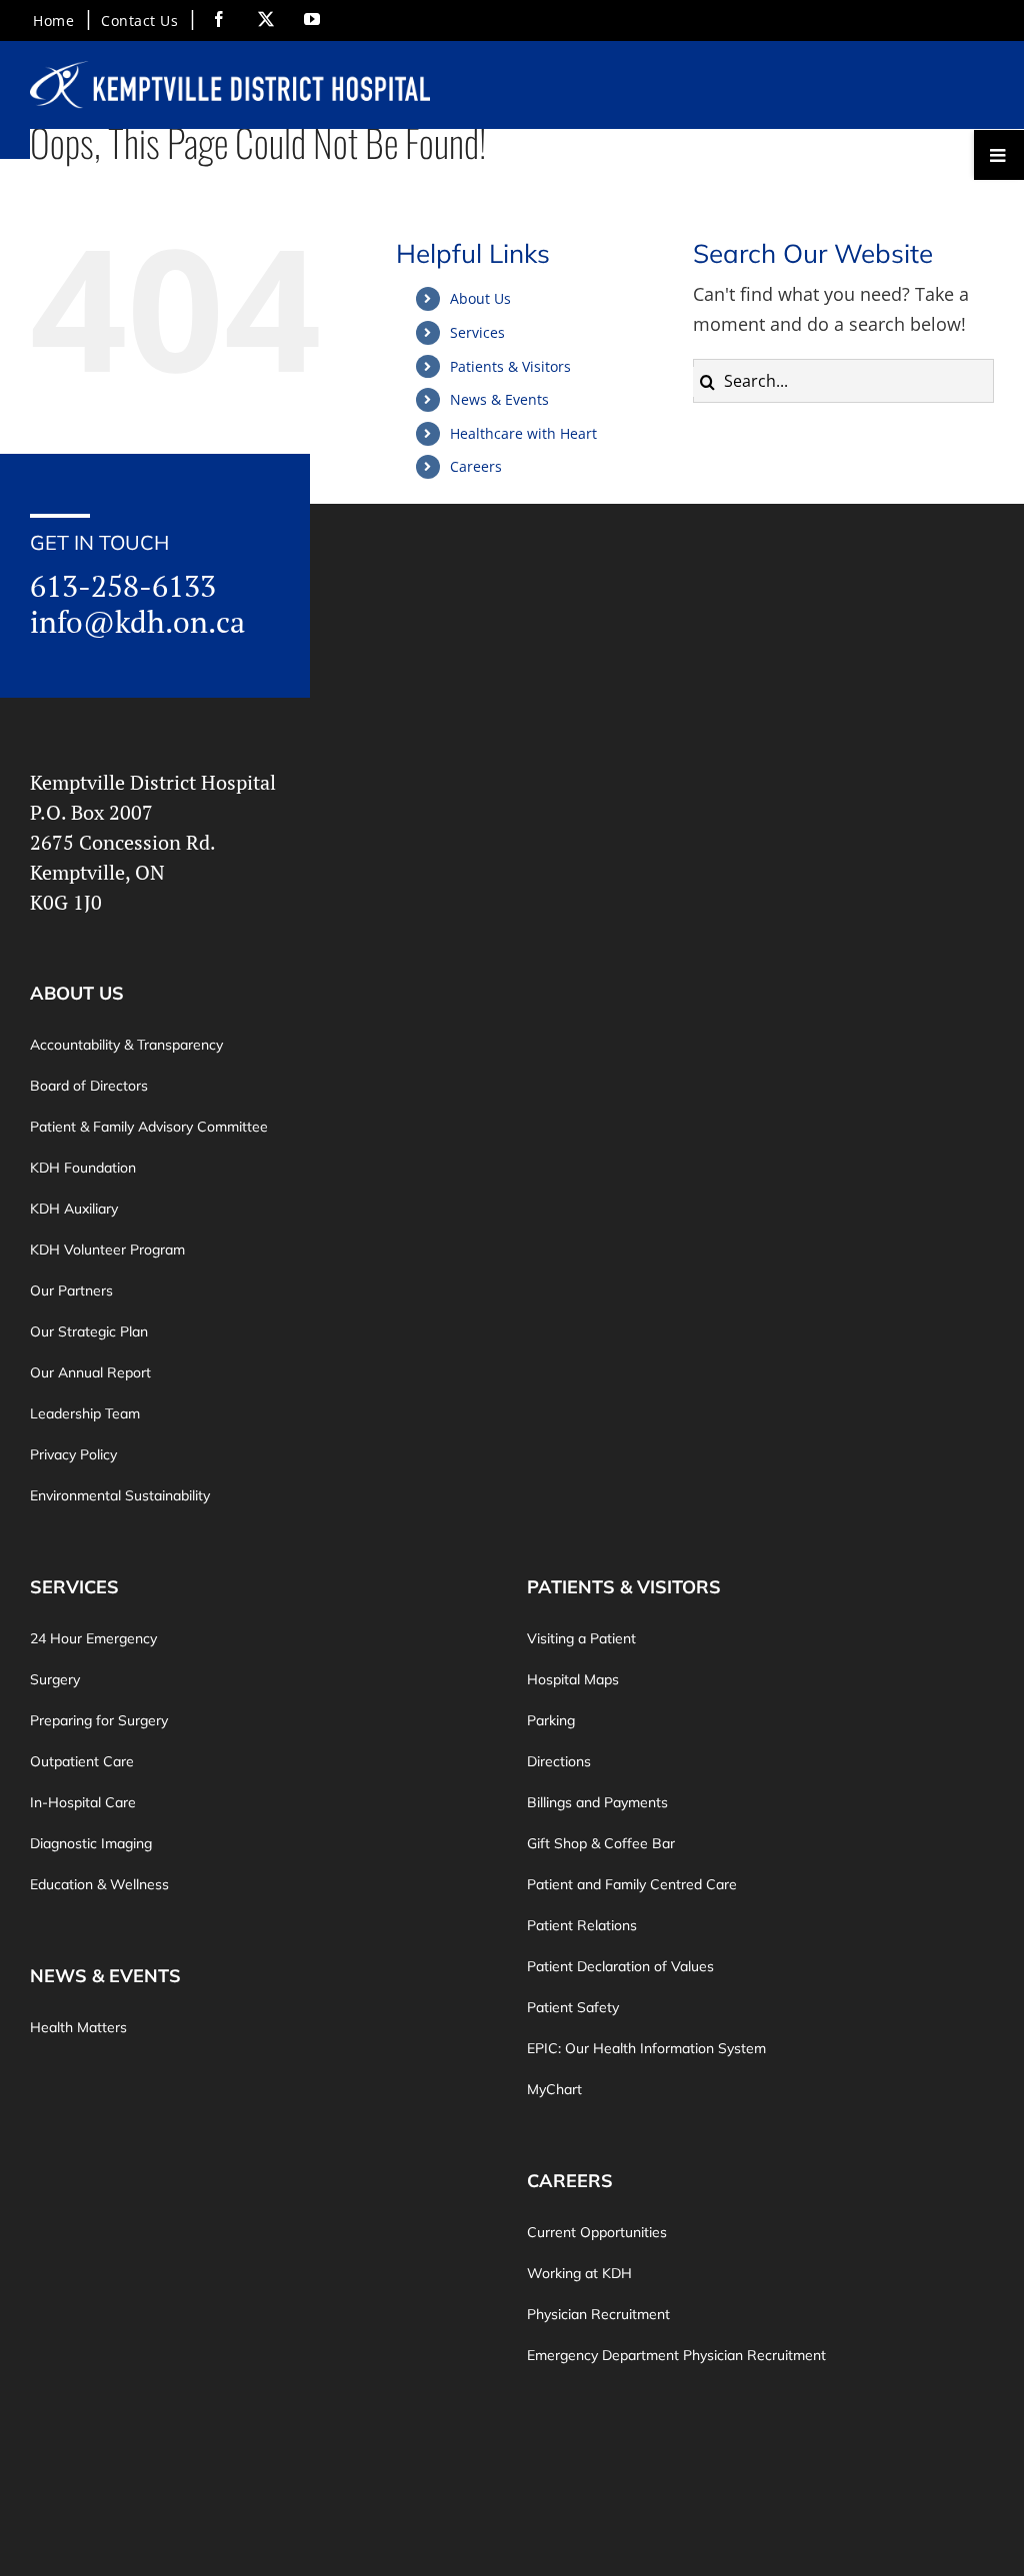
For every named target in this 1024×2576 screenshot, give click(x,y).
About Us (480, 298)
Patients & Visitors (510, 366)
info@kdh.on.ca (137, 622)
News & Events (499, 399)
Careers (476, 466)
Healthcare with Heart (523, 433)
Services (477, 332)
